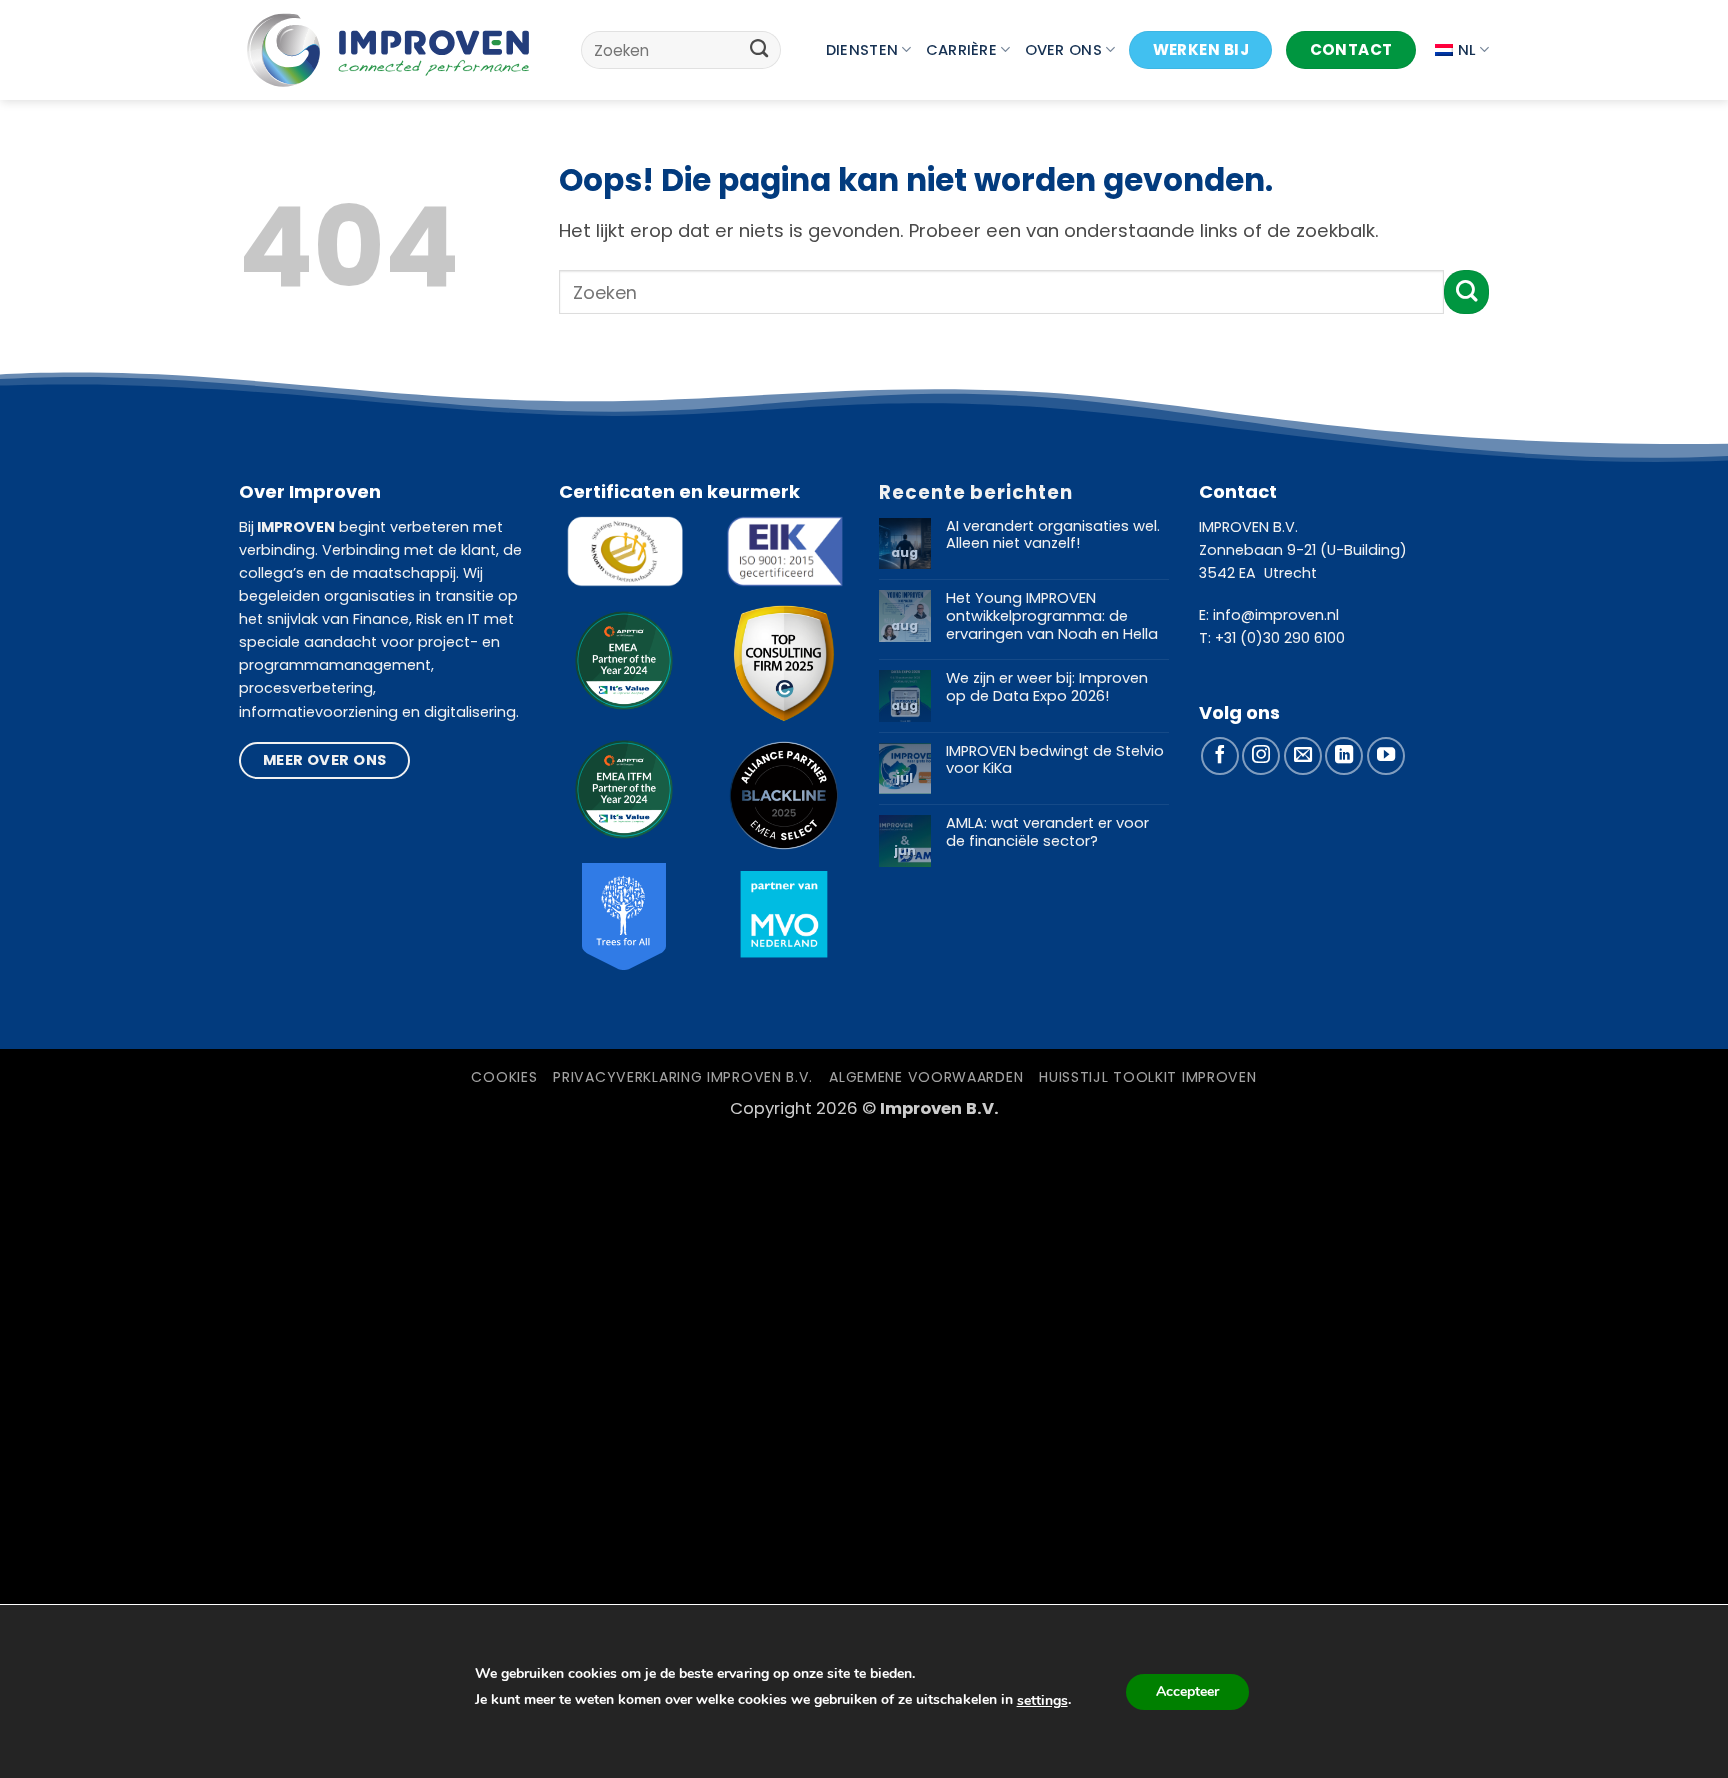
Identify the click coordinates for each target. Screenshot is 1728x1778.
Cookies (504, 1077)
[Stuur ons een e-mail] (1303, 756)
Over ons (1063, 50)
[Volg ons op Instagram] (1261, 756)
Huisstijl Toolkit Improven (1147, 1077)
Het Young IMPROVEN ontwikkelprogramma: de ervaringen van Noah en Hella (1052, 616)
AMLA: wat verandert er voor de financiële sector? (1047, 832)
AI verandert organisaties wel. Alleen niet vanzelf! (1053, 535)
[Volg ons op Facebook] (1220, 756)
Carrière (961, 50)
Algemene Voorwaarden (926, 1077)
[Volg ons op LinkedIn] (1344, 756)
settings (1042, 1700)
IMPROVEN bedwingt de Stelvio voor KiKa (1055, 760)
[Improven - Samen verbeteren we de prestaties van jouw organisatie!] (388, 49)
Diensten (862, 50)
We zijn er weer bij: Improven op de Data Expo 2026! (1047, 687)
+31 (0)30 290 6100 (1280, 638)
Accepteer (1187, 1691)
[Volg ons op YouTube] (1386, 756)
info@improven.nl (1276, 615)
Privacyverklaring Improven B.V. (683, 1077)
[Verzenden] (759, 50)
